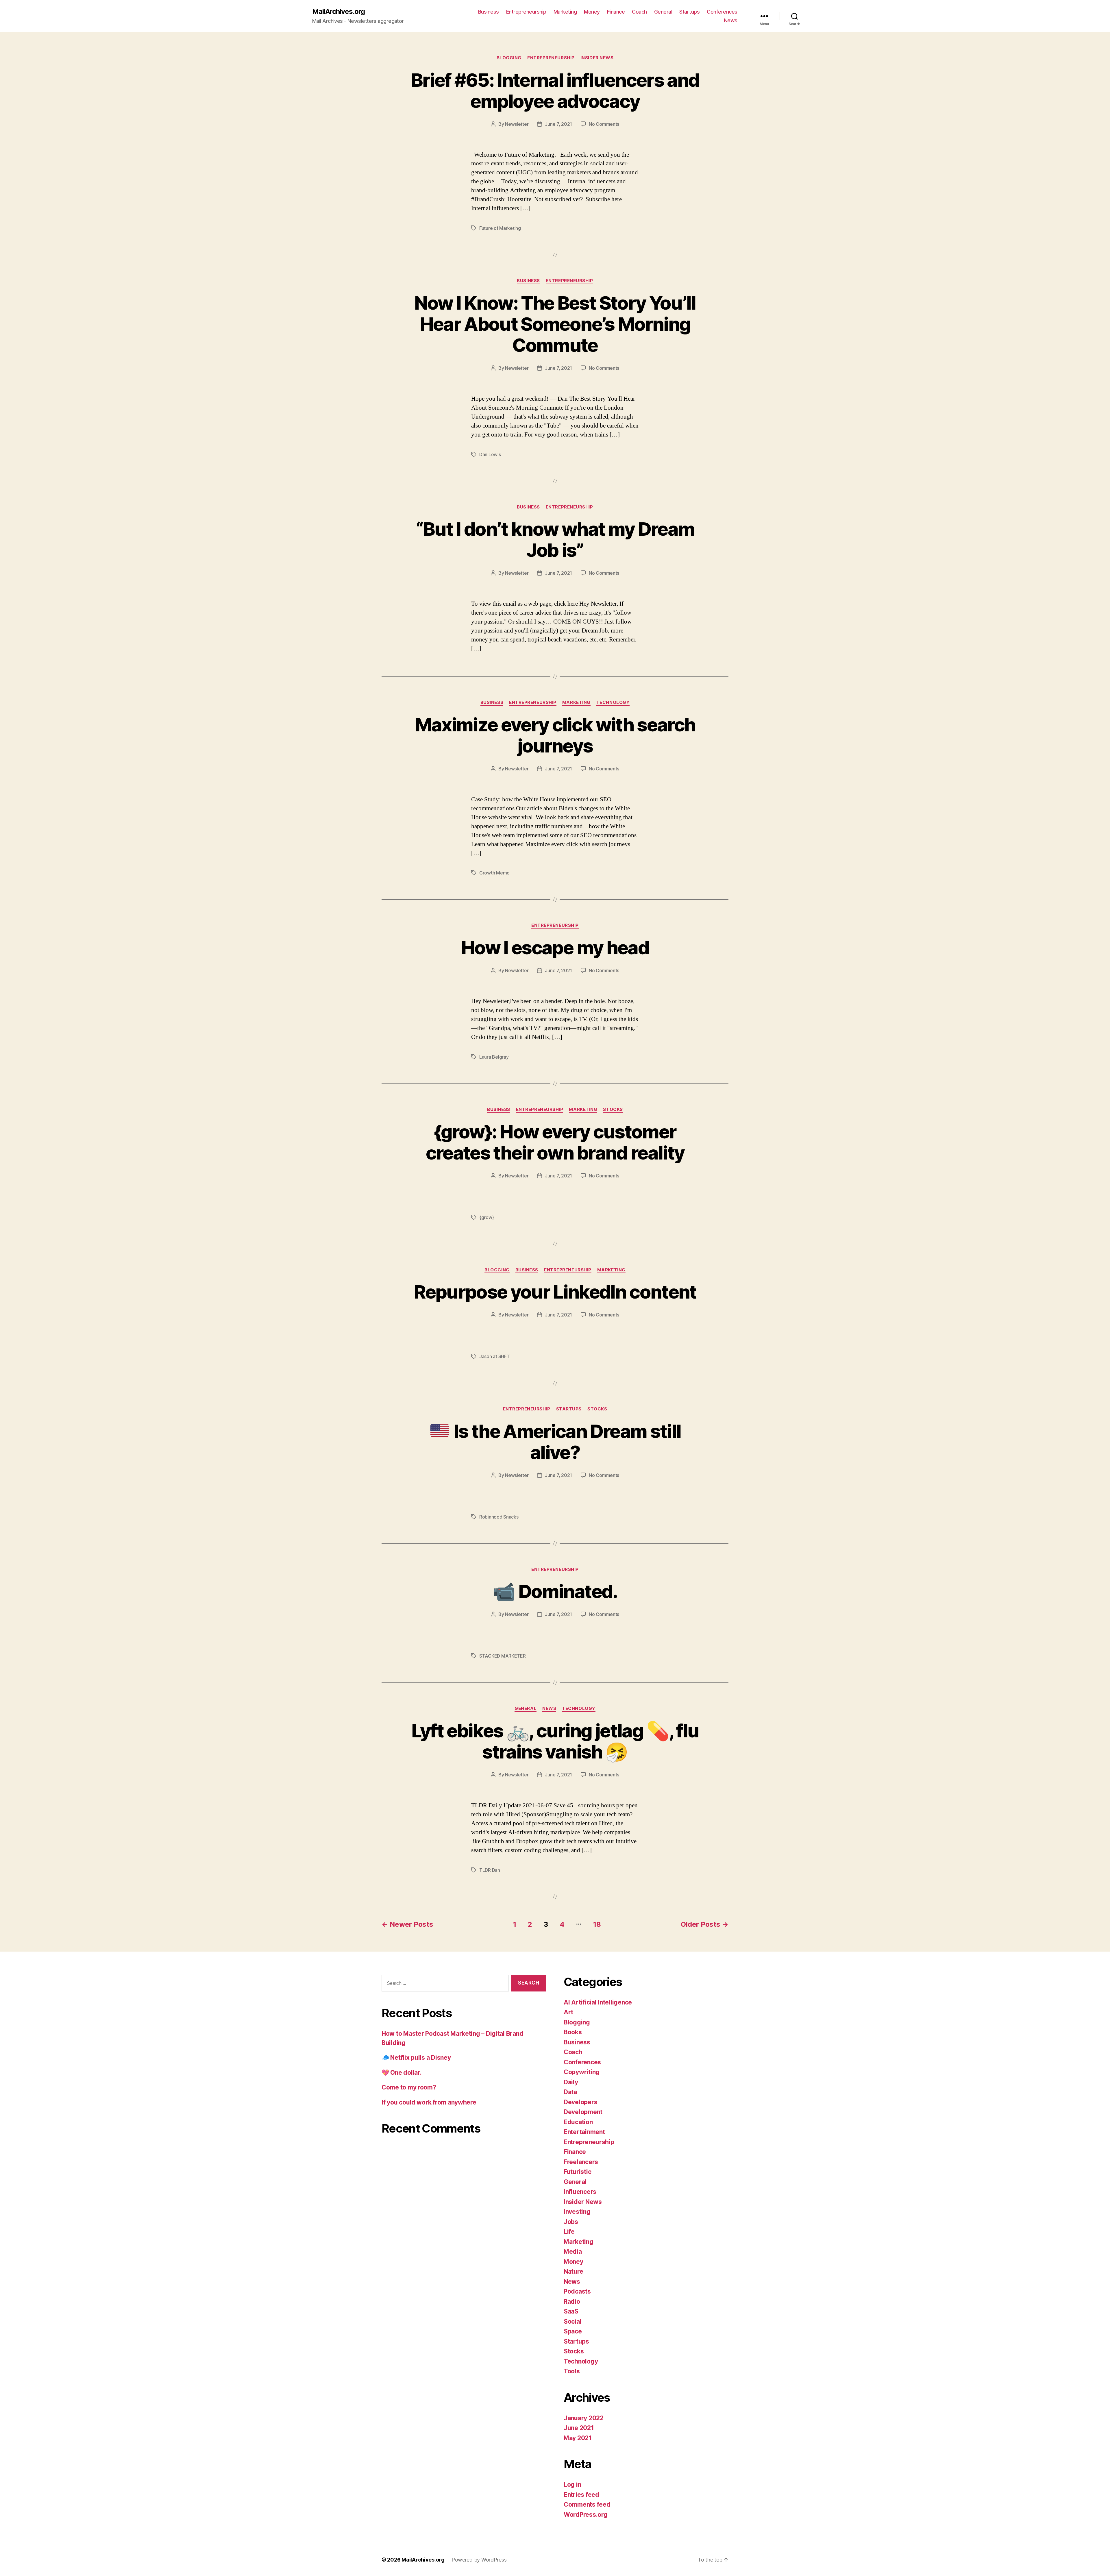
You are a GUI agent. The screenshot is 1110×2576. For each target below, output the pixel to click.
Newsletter (517, 124)
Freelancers (581, 2162)
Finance (616, 12)
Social (572, 2321)
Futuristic (577, 2172)
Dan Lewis (490, 454)
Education (578, 2122)
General (663, 12)
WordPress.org (586, 2515)
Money (592, 12)
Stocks (613, 1109)
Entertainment (584, 2132)
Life (569, 2232)
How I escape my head (555, 947)
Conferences (722, 12)
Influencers (580, 2192)
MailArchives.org (338, 12)
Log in (572, 2485)
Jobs (571, 2222)
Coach (639, 12)
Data (570, 2092)
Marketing (565, 12)
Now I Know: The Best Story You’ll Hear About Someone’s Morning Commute (555, 324)
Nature (573, 2271)
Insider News (597, 58)
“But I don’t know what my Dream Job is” (555, 539)
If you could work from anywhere (429, 2102)
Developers (580, 2102)
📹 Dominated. (555, 1591)
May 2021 (578, 2438)
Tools (572, 2371)
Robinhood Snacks (499, 1517)
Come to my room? (409, 2087)
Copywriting (582, 2072)
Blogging (509, 58)
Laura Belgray (494, 1057)
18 (597, 1924)
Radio (572, 2302)
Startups (689, 12)
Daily (571, 2082)
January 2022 (584, 2418)
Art (568, 2012)
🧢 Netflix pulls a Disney (416, 2058)
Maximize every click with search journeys (555, 735)
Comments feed (587, 2504)
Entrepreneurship (526, 12)
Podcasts (577, 2291)
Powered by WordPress (479, 2560)
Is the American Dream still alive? (566, 1442)
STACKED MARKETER (503, 1656)
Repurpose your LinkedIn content (555, 1292)
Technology (613, 702)
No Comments (604, 124)
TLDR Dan (490, 1870)
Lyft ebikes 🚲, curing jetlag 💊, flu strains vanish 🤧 (555, 1741)
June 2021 (579, 2428)
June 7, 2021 (558, 124)
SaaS (571, 2311)
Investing (577, 2212)
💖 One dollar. (402, 2073)
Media (573, 2252)
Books (573, 2032)
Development (583, 2112)
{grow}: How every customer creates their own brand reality (555, 1142)
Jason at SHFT (495, 1356)
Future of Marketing (500, 228)
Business (489, 12)
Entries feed (581, 2495)
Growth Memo (494, 873)
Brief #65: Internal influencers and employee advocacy (555, 90)
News (731, 20)
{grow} (486, 1217)
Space (573, 2331)
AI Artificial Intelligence (598, 2002)
